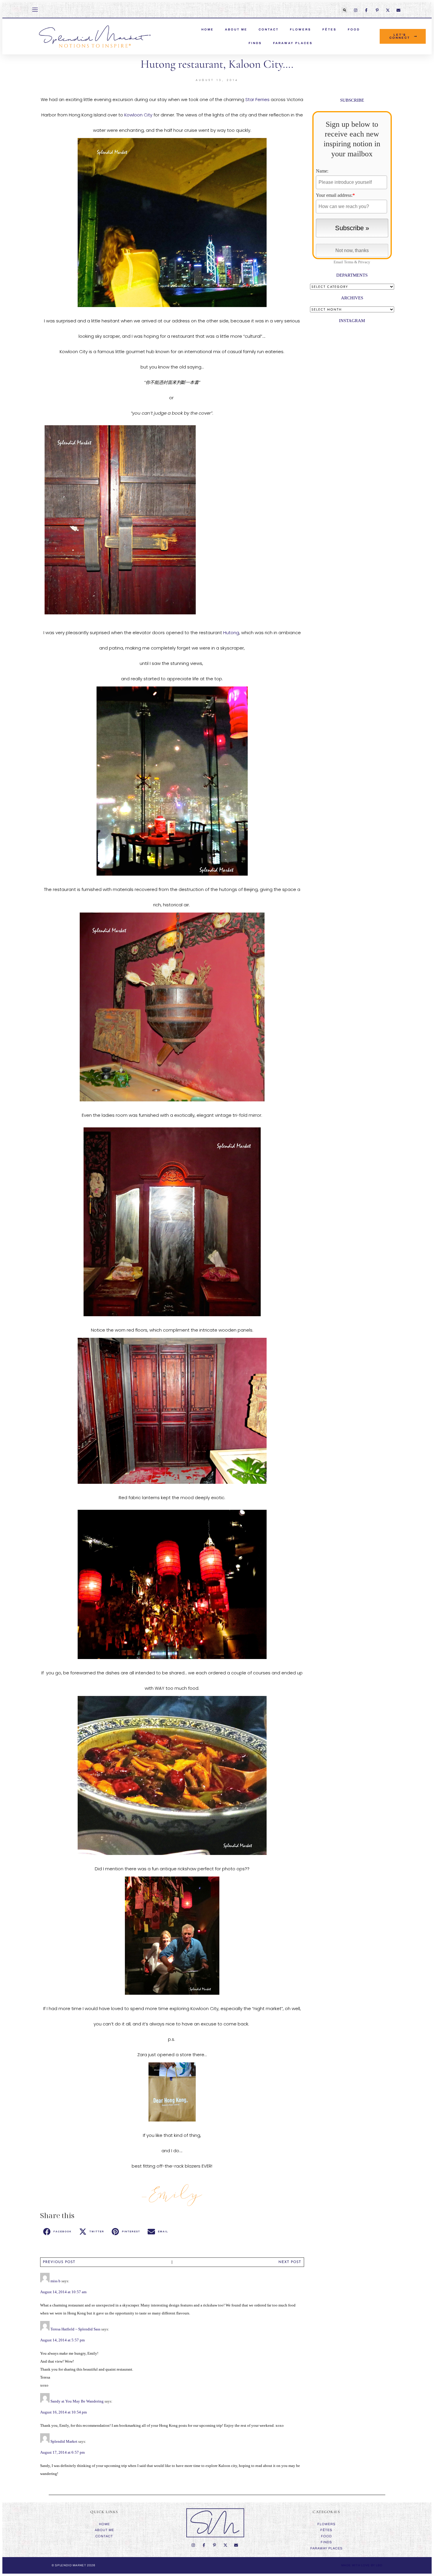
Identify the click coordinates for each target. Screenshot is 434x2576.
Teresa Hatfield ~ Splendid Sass (75, 2329)
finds (255, 43)
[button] (345, 10)
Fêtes (329, 29)
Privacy (364, 262)
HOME (208, 29)
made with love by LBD (362, 2565)
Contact (269, 29)
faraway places (293, 43)
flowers (301, 29)
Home (104, 2524)
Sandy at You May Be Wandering (77, 2401)
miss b (56, 2281)
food (354, 29)
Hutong (231, 633)
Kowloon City (138, 115)
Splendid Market (64, 2441)
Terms (349, 262)
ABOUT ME (236, 29)
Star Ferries (257, 99)
